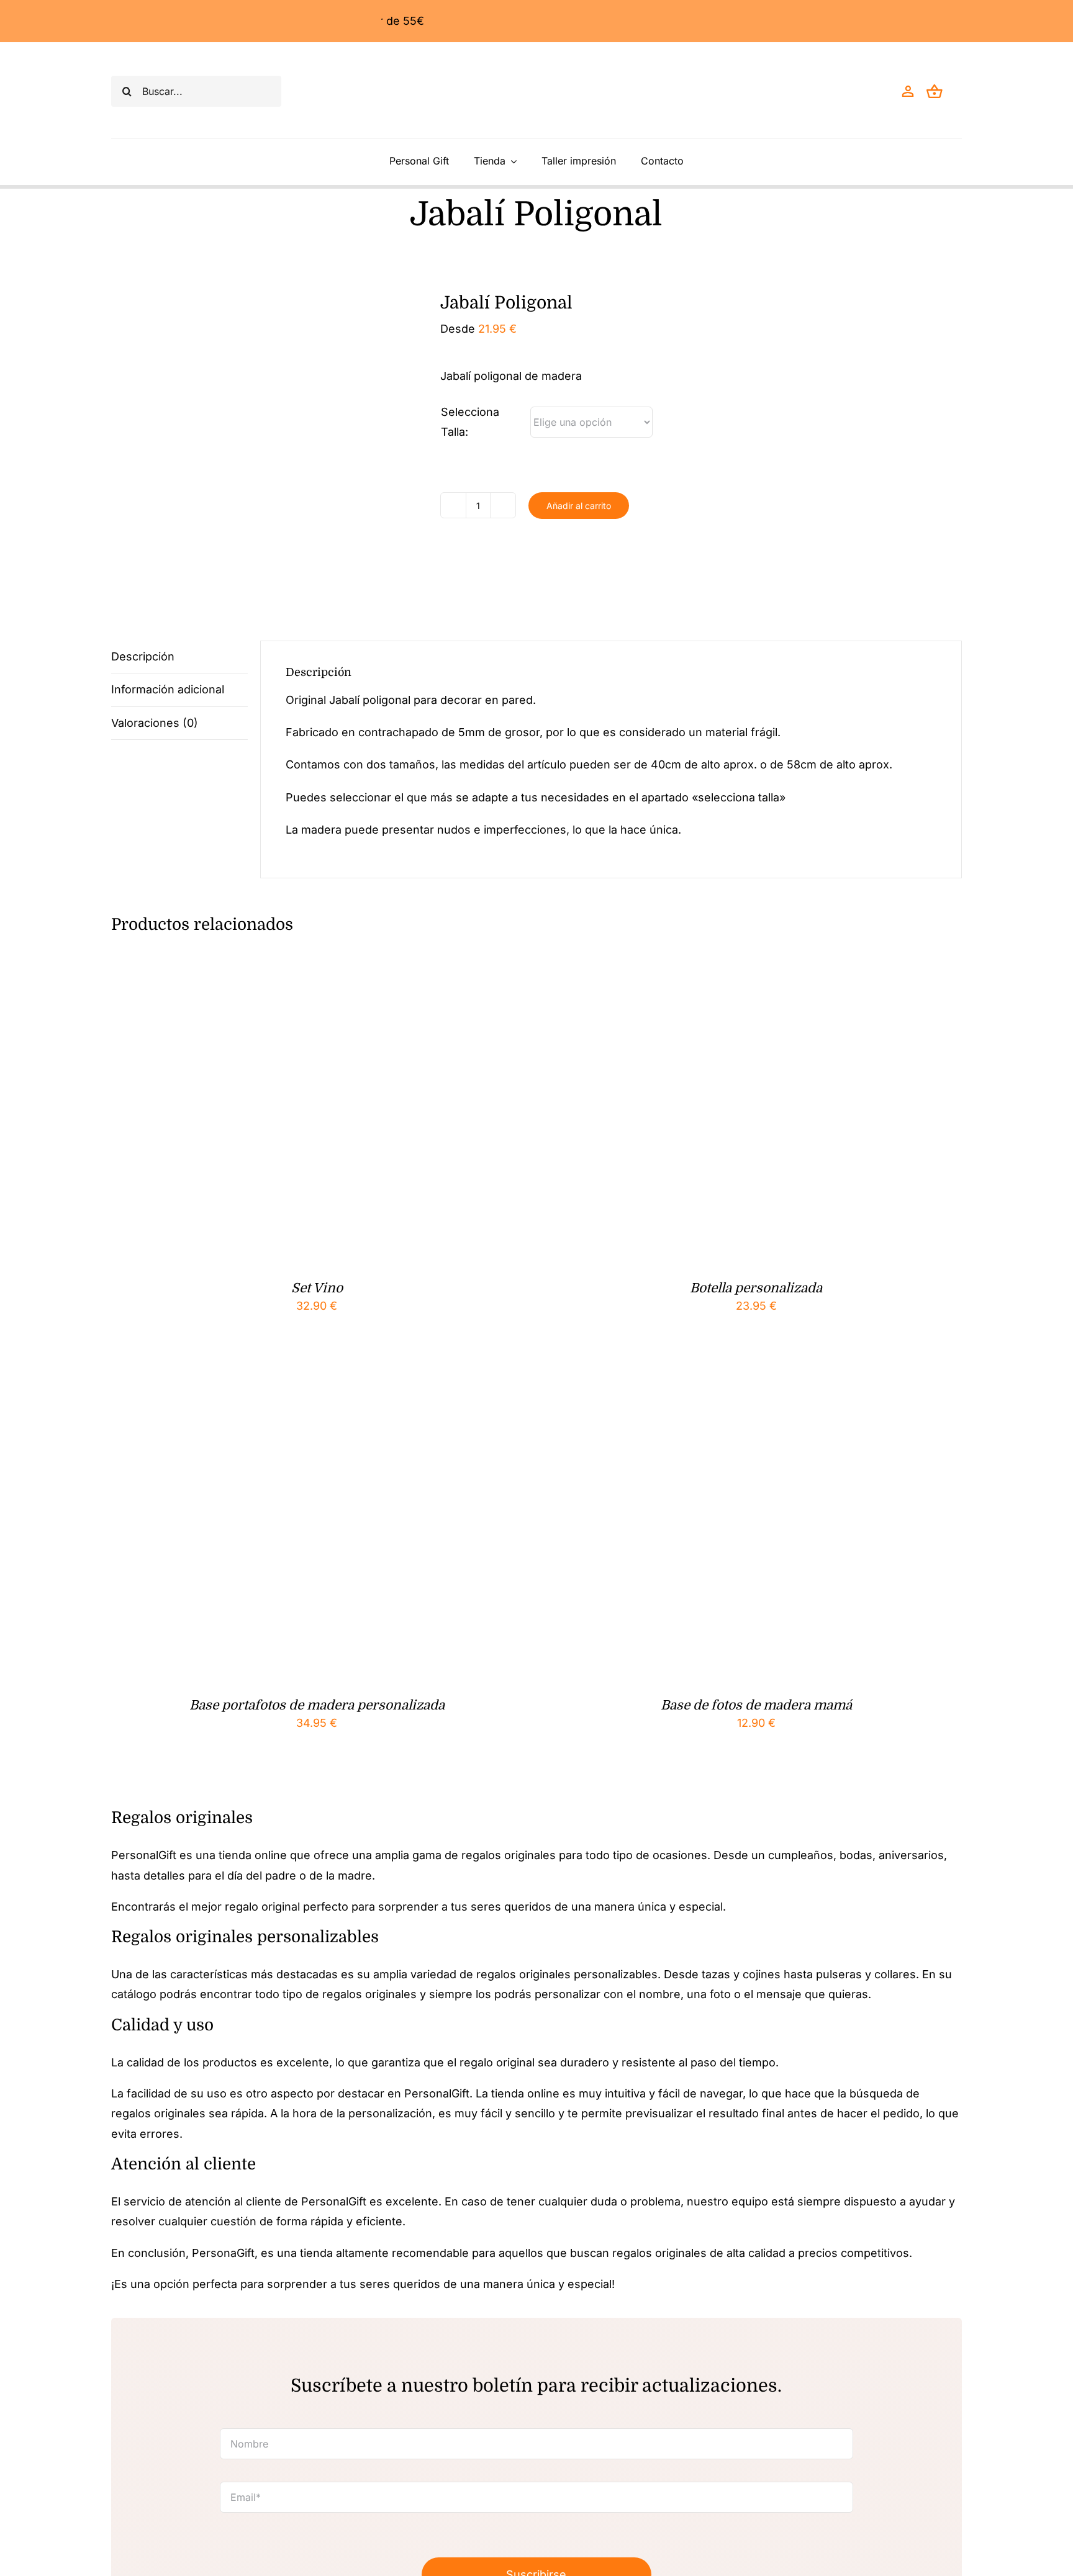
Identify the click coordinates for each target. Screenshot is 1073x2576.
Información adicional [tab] (168, 689)
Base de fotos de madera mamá (756, 1705)
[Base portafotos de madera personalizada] (266, 1378)
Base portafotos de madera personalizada (317, 1705)
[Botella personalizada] (706, 961)
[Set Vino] (266, 961)
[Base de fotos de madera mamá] (706, 1378)
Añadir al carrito (579, 506)
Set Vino (317, 1288)
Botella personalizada (756, 1288)
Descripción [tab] (143, 656)
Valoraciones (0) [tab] (155, 723)
